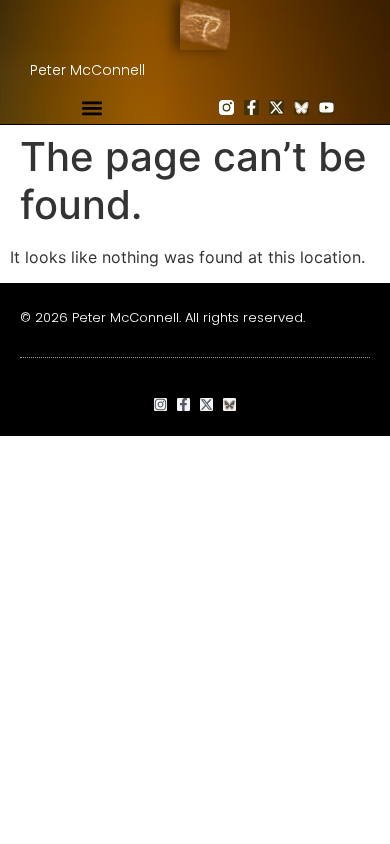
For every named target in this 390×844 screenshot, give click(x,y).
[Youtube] (326, 107)
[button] (91, 107)
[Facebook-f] (251, 107)
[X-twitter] (276, 107)
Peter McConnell (87, 70)
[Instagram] (160, 404)
